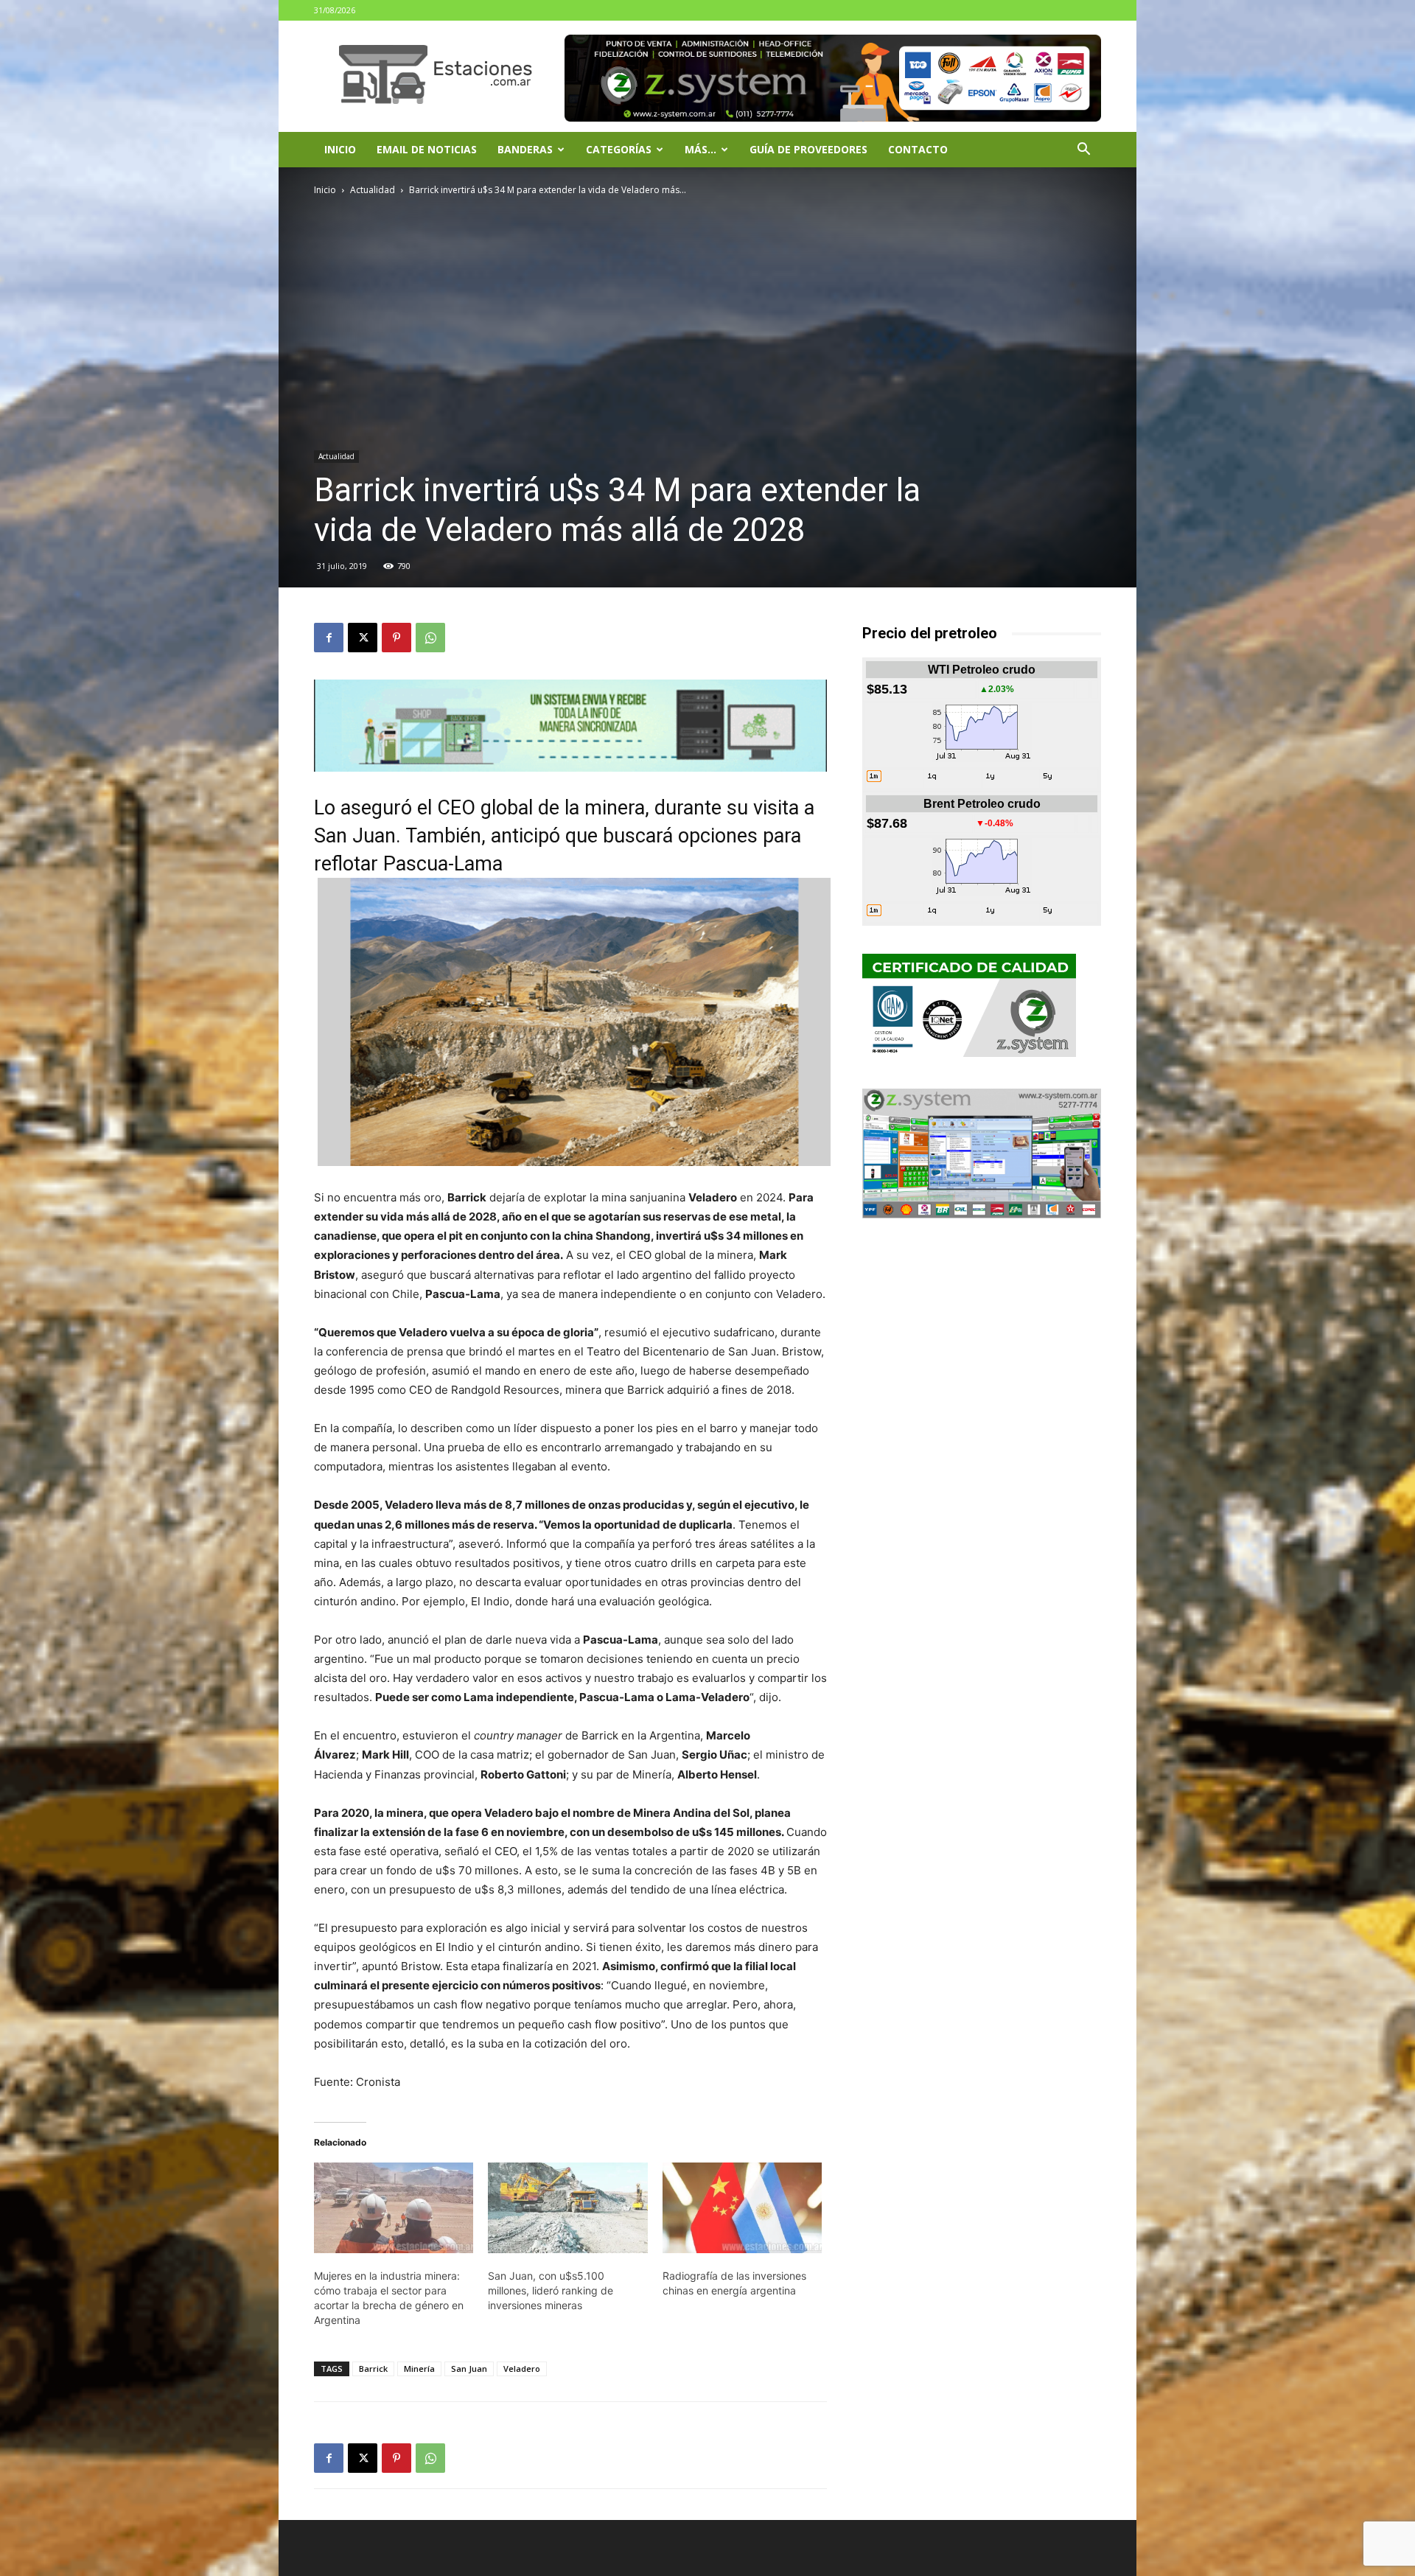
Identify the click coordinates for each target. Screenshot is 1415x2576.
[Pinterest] (396, 638)
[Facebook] (329, 638)
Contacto (918, 149)
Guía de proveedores (808, 149)
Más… (700, 149)
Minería (419, 2369)
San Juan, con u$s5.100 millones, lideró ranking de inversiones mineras (551, 2290)
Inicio (340, 149)
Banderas (525, 149)
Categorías (619, 149)
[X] (363, 638)
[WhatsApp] (430, 638)
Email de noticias (427, 149)
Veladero (522, 2369)
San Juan (469, 2369)
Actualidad (373, 190)
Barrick (373, 2369)
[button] (1083, 151)
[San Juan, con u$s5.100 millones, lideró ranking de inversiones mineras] (567, 2208)
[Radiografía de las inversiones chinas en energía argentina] (742, 2208)
